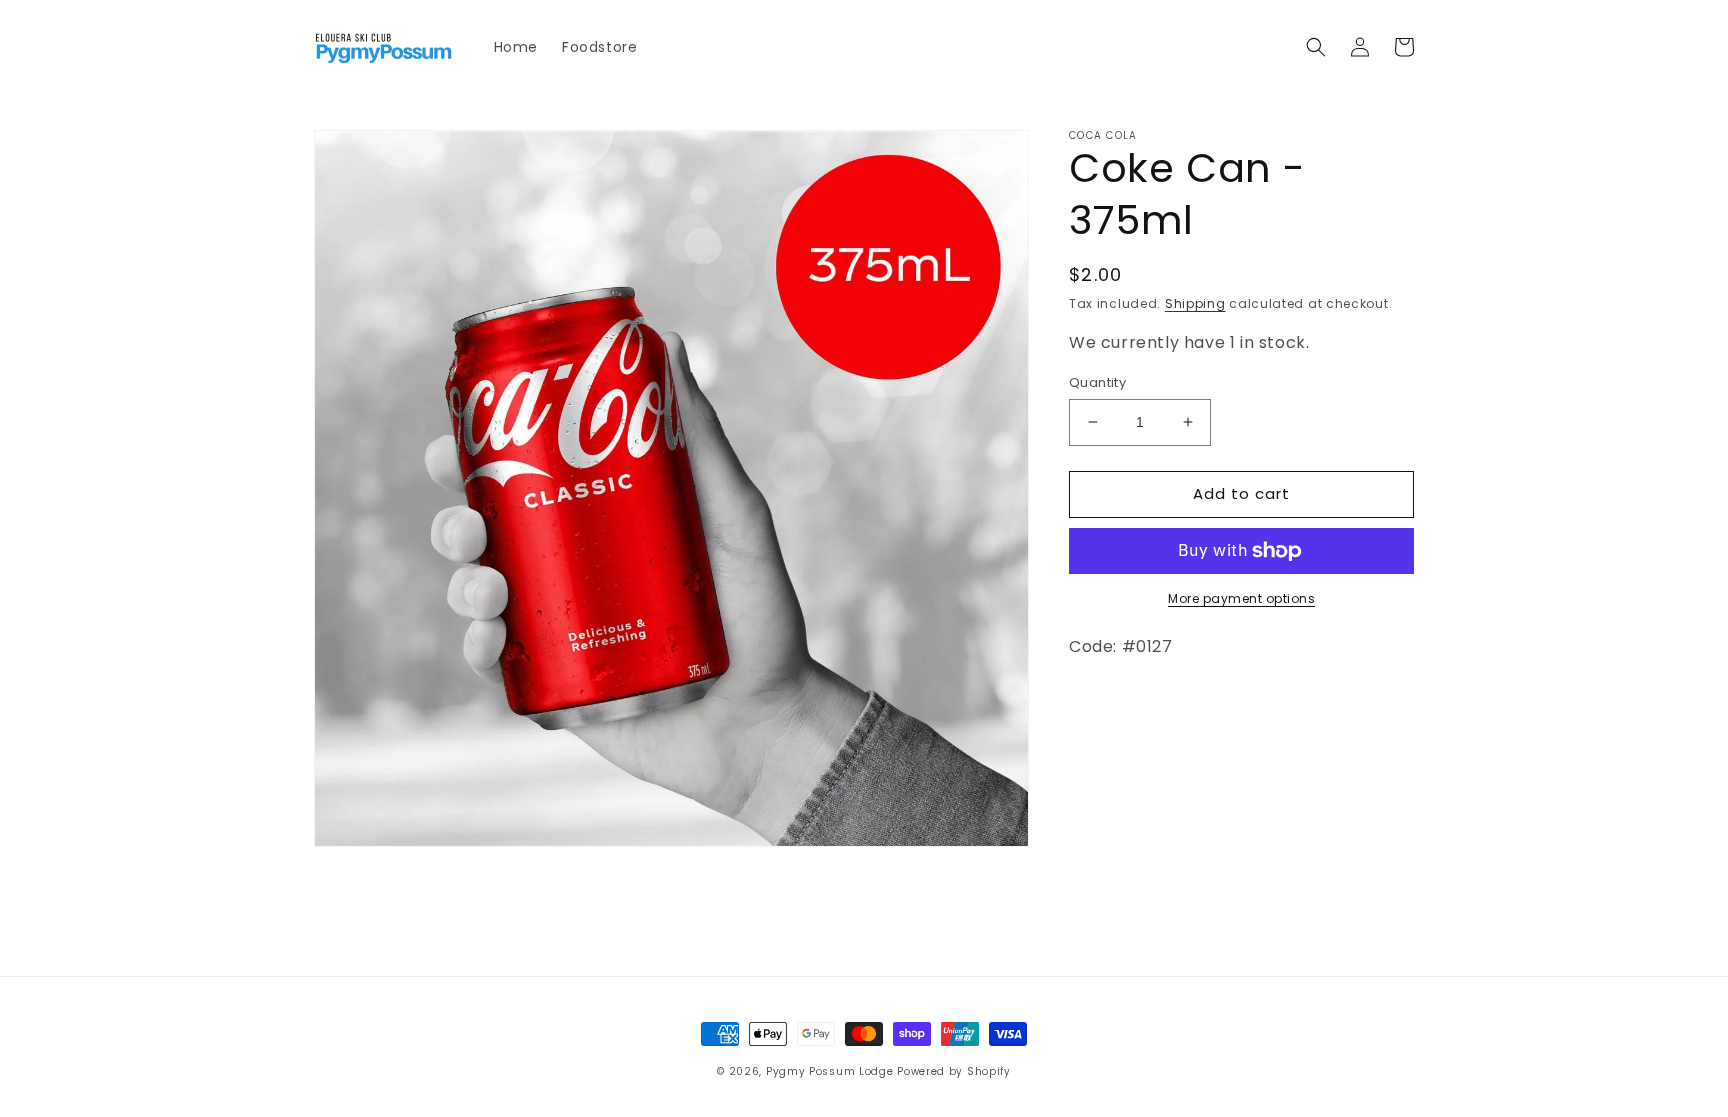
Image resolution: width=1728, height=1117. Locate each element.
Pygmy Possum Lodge (830, 1071)
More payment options (1241, 598)
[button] (1316, 47)
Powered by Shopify (954, 1071)
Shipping (1195, 303)
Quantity (1097, 382)
